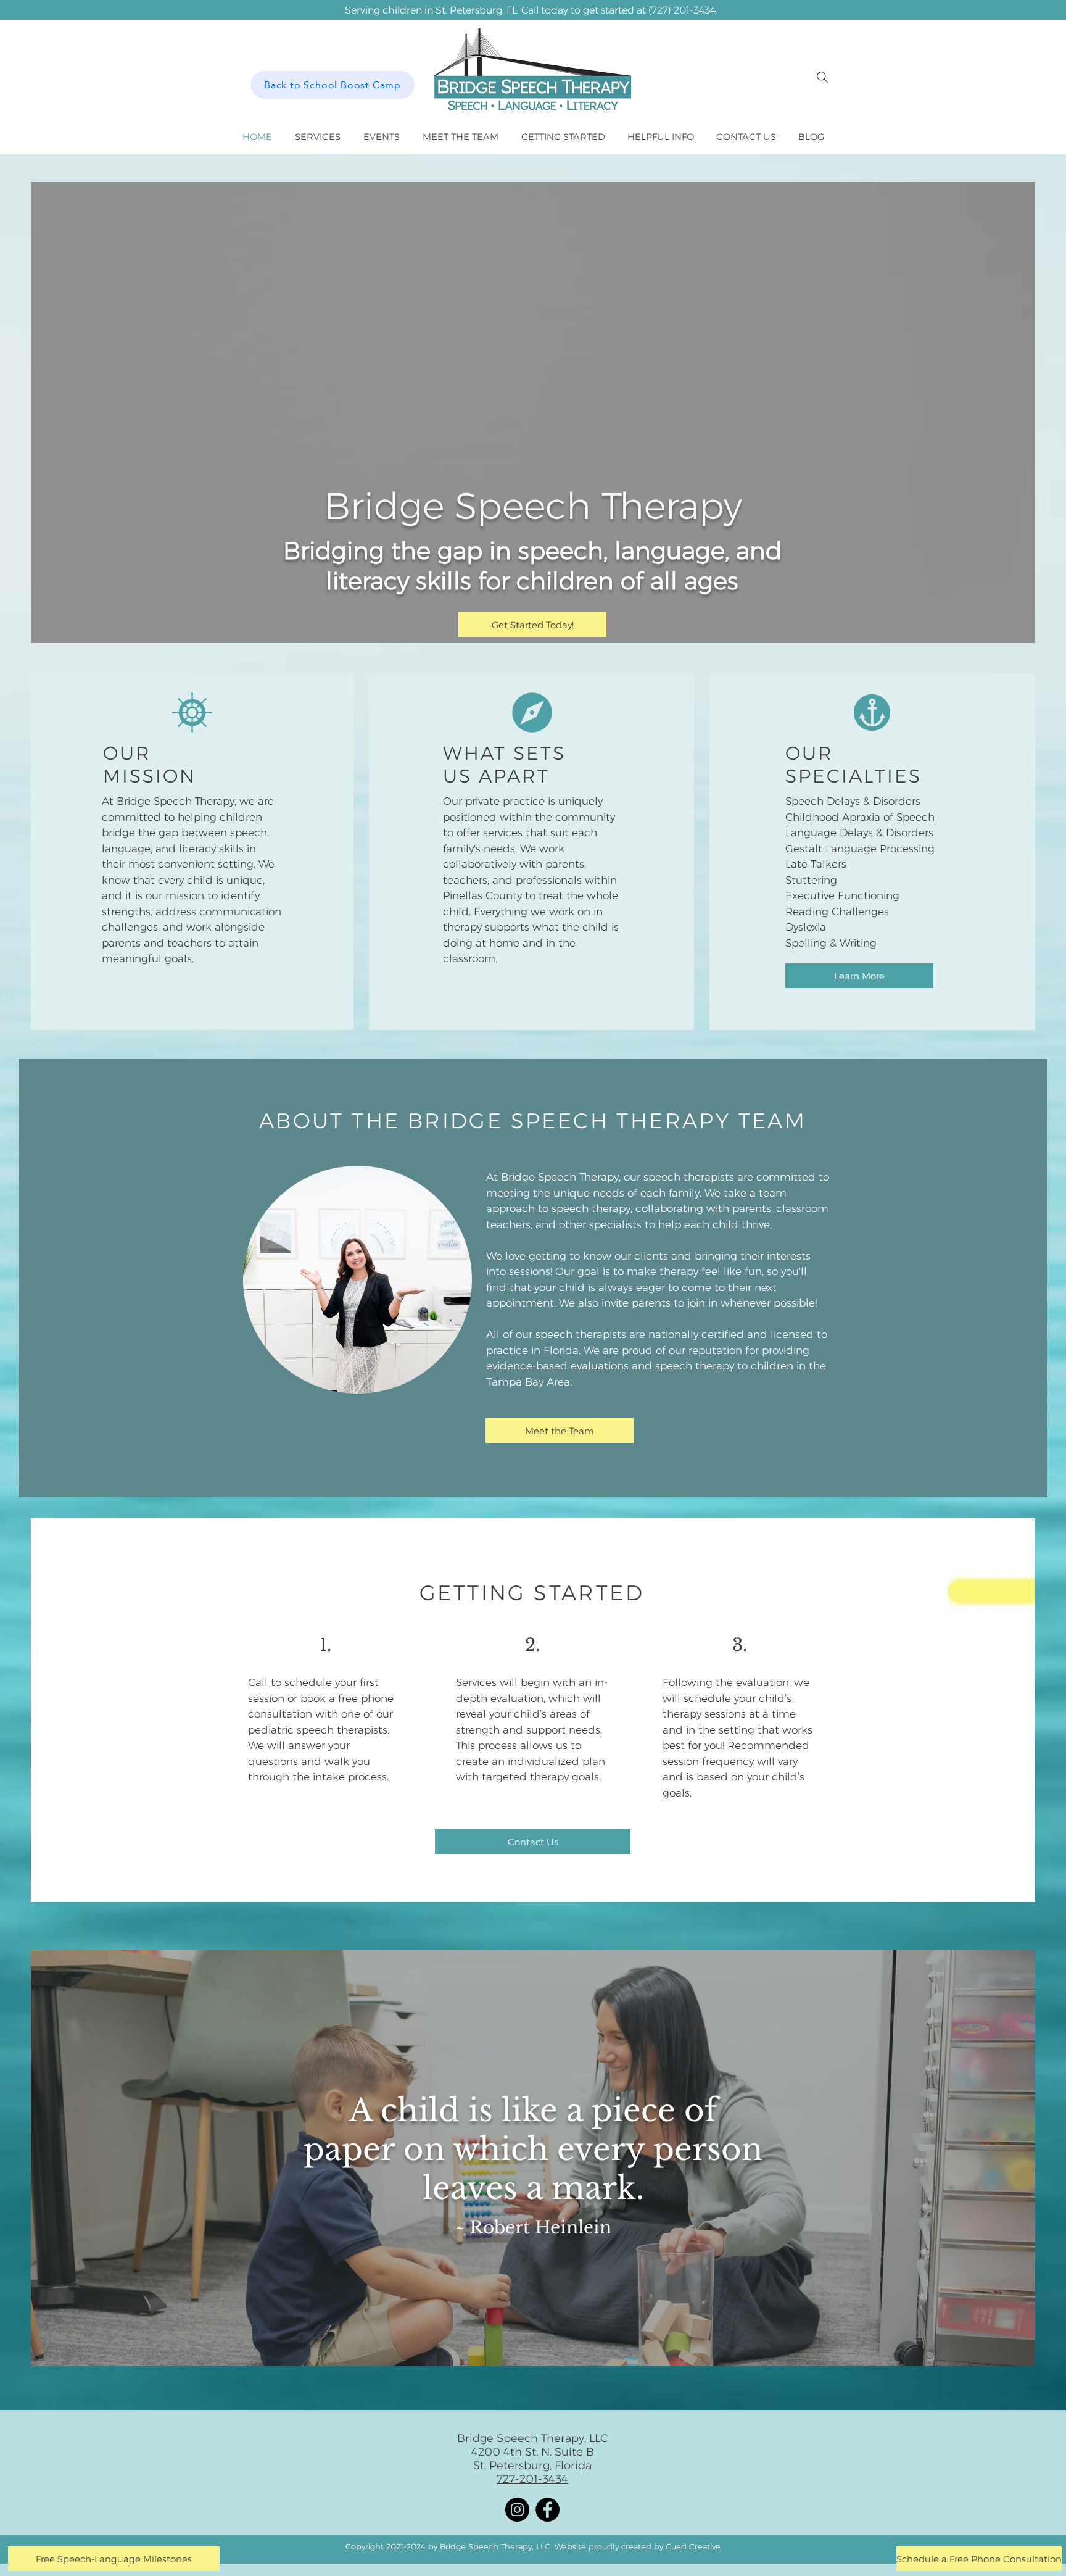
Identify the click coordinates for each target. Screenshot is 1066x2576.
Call (258, 1682)
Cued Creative (693, 2546)
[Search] (822, 77)
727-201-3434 (532, 2479)
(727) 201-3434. (683, 10)
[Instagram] (517, 2510)
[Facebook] (547, 2510)
